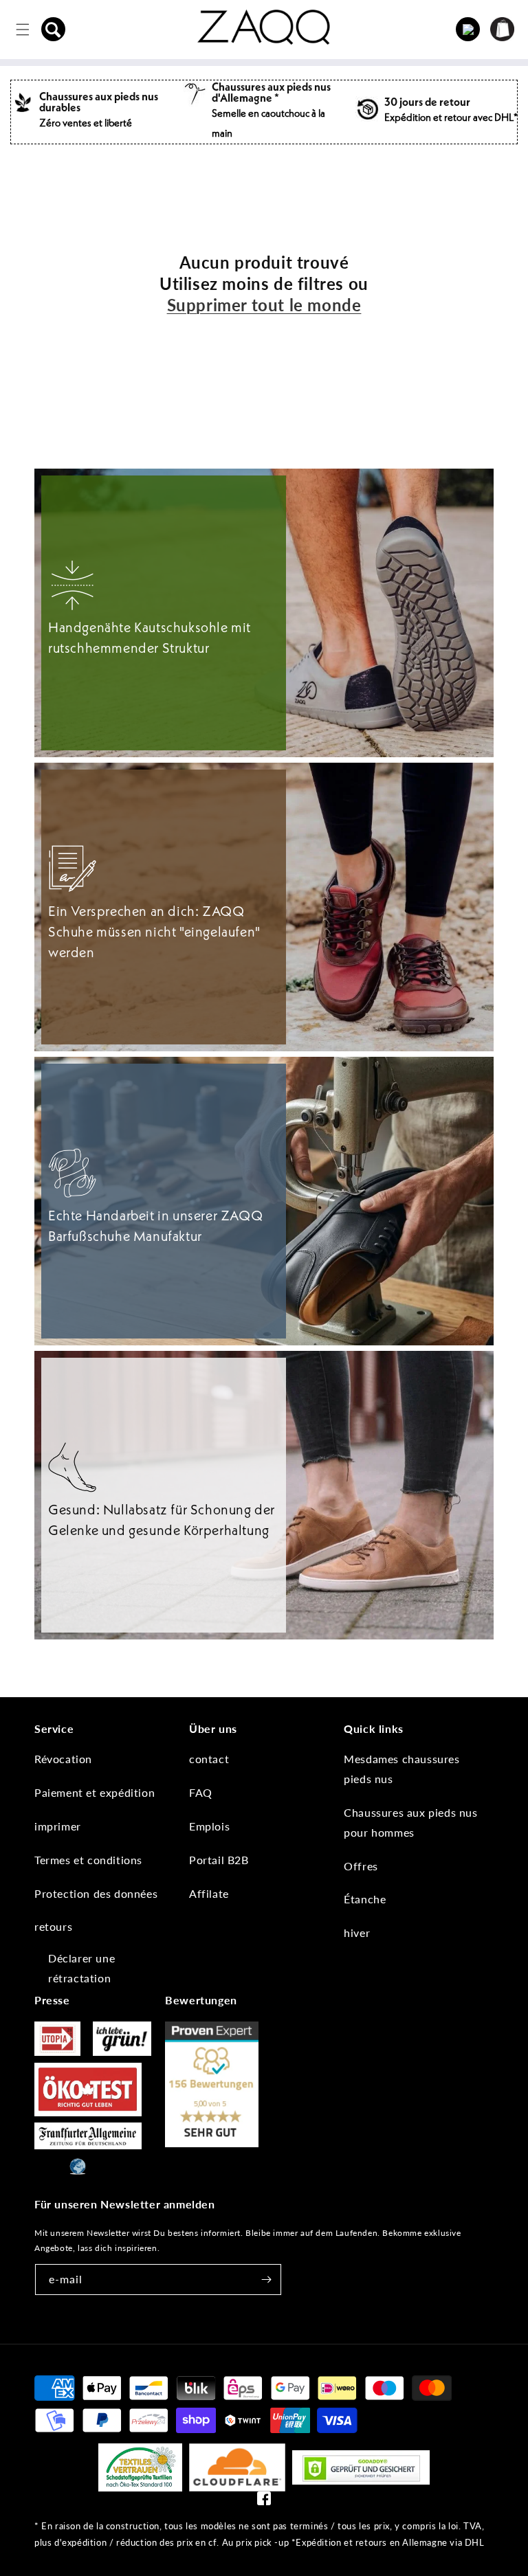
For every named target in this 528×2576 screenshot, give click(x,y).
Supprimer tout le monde (264, 305)
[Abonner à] (266, 2280)
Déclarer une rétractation (81, 1968)
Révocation (63, 1759)
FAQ (201, 1792)
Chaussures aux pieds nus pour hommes (410, 1822)
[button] (54, 30)
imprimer (58, 1826)
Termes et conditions (88, 1860)
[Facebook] (264, 2501)
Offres (361, 1866)
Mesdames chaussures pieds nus (401, 1769)
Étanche (365, 1899)
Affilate (209, 1893)
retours (53, 1926)
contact (209, 1759)
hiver (357, 1933)
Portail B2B (219, 1860)
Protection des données (96, 1893)
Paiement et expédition (95, 1792)
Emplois (209, 1826)
